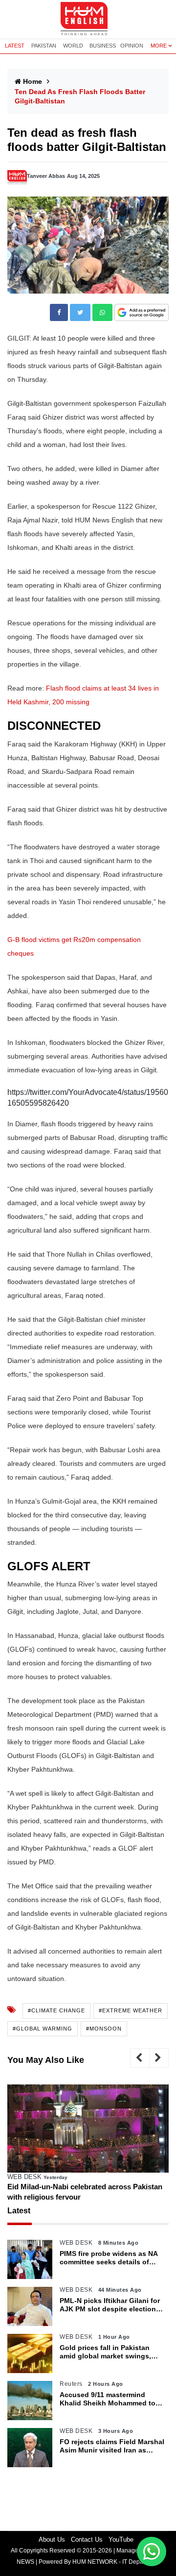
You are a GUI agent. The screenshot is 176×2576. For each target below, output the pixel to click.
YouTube (121, 2539)
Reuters (71, 2384)
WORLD (73, 46)
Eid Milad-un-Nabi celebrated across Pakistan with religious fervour (85, 2192)
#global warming (43, 2029)
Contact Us (87, 2539)
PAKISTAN (44, 46)
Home (33, 81)
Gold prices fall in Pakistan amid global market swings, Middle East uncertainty (105, 2352)
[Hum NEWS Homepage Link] (88, 19)
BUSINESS (103, 46)
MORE (159, 46)
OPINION (132, 46)
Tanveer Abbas (46, 176)
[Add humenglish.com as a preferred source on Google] (142, 313)
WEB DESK (24, 2177)
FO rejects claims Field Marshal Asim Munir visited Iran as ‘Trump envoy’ (112, 2446)
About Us (52, 2539)
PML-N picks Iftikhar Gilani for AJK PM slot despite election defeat (110, 2305)
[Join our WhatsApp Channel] (152, 2551)
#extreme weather (131, 2010)
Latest (19, 2211)
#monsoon (104, 2029)
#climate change (56, 2010)
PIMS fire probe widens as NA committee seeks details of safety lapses (109, 2258)
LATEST (15, 46)
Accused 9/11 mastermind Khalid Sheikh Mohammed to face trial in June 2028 (108, 2399)
